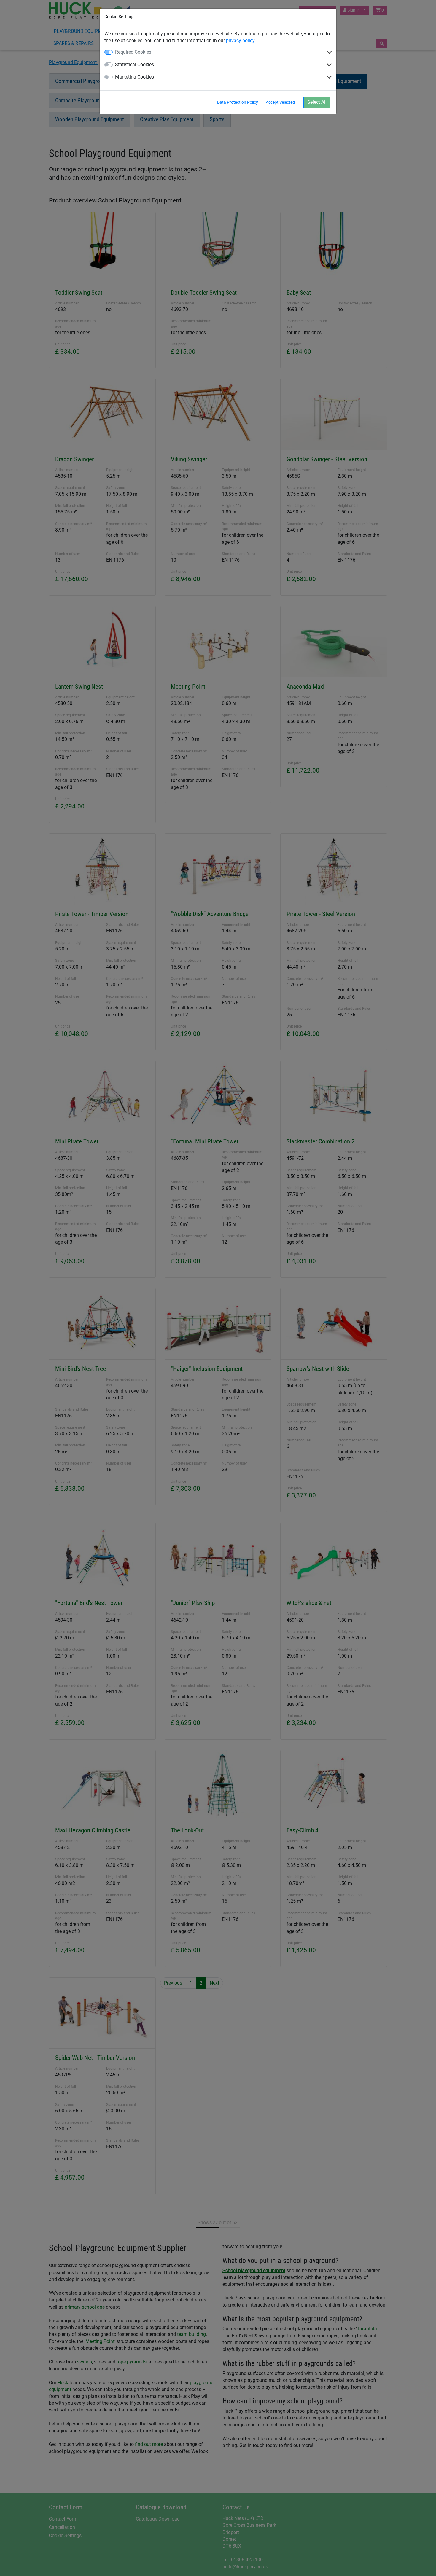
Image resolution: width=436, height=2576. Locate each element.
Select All (317, 102)
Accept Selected (280, 102)
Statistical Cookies (135, 64)
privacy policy (240, 40)
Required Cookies (133, 52)
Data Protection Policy (238, 102)
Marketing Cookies (135, 77)
